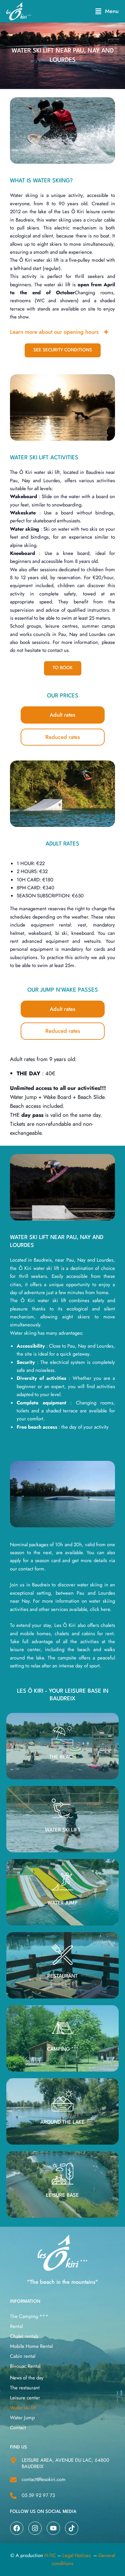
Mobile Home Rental (31, 2346)
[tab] (63, 715)
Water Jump (22, 2418)
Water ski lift (23, 2408)
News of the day (27, 2378)
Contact (18, 2428)
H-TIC (50, 2555)
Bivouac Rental (25, 2366)
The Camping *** (29, 2316)
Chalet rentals (24, 2336)
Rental (16, 2326)
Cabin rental (23, 2356)
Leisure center (25, 2398)
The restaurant (25, 2388)
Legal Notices (76, 2555)
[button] (107, 11)
